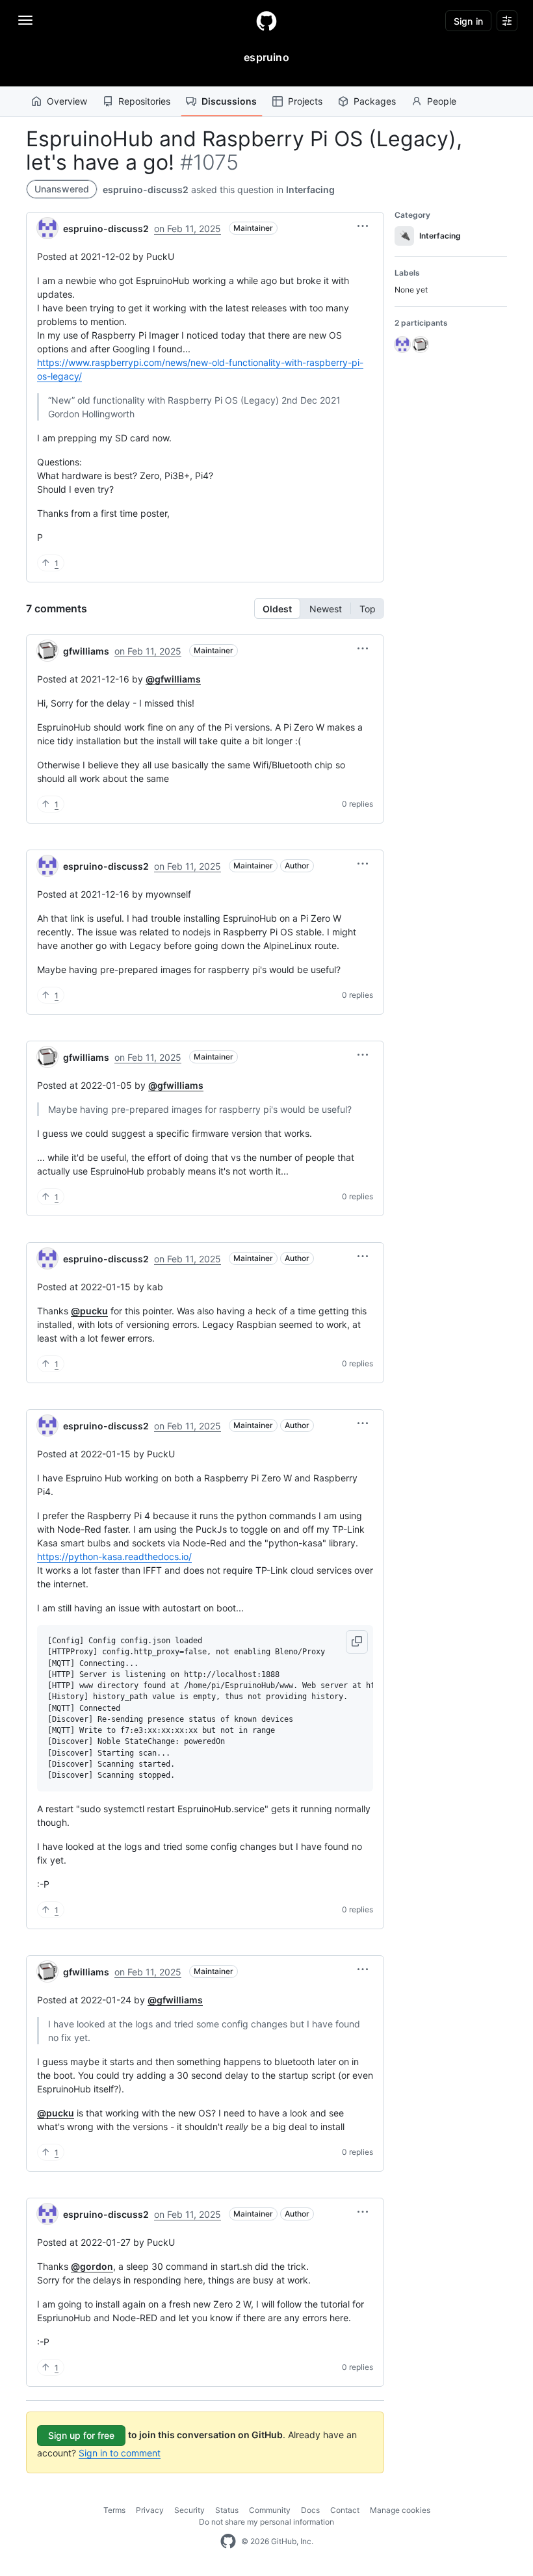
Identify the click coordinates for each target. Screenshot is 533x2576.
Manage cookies (400, 2510)
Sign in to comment (120, 2453)
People (442, 101)
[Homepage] (266, 21)
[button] (363, 226)
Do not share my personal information (266, 2522)
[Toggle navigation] (25, 20)
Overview (67, 101)
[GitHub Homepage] (228, 2542)
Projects (305, 101)
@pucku (89, 1311)
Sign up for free (81, 2435)
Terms (114, 2510)
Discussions (229, 101)
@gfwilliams (173, 679)
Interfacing (310, 189)
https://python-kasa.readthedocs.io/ (114, 1556)
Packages (375, 101)
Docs (310, 2510)
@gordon (92, 2266)
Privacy (150, 2510)
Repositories (144, 101)
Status (227, 2510)
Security (189, 2510)
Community (270, 2510)
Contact (345, 2510)
